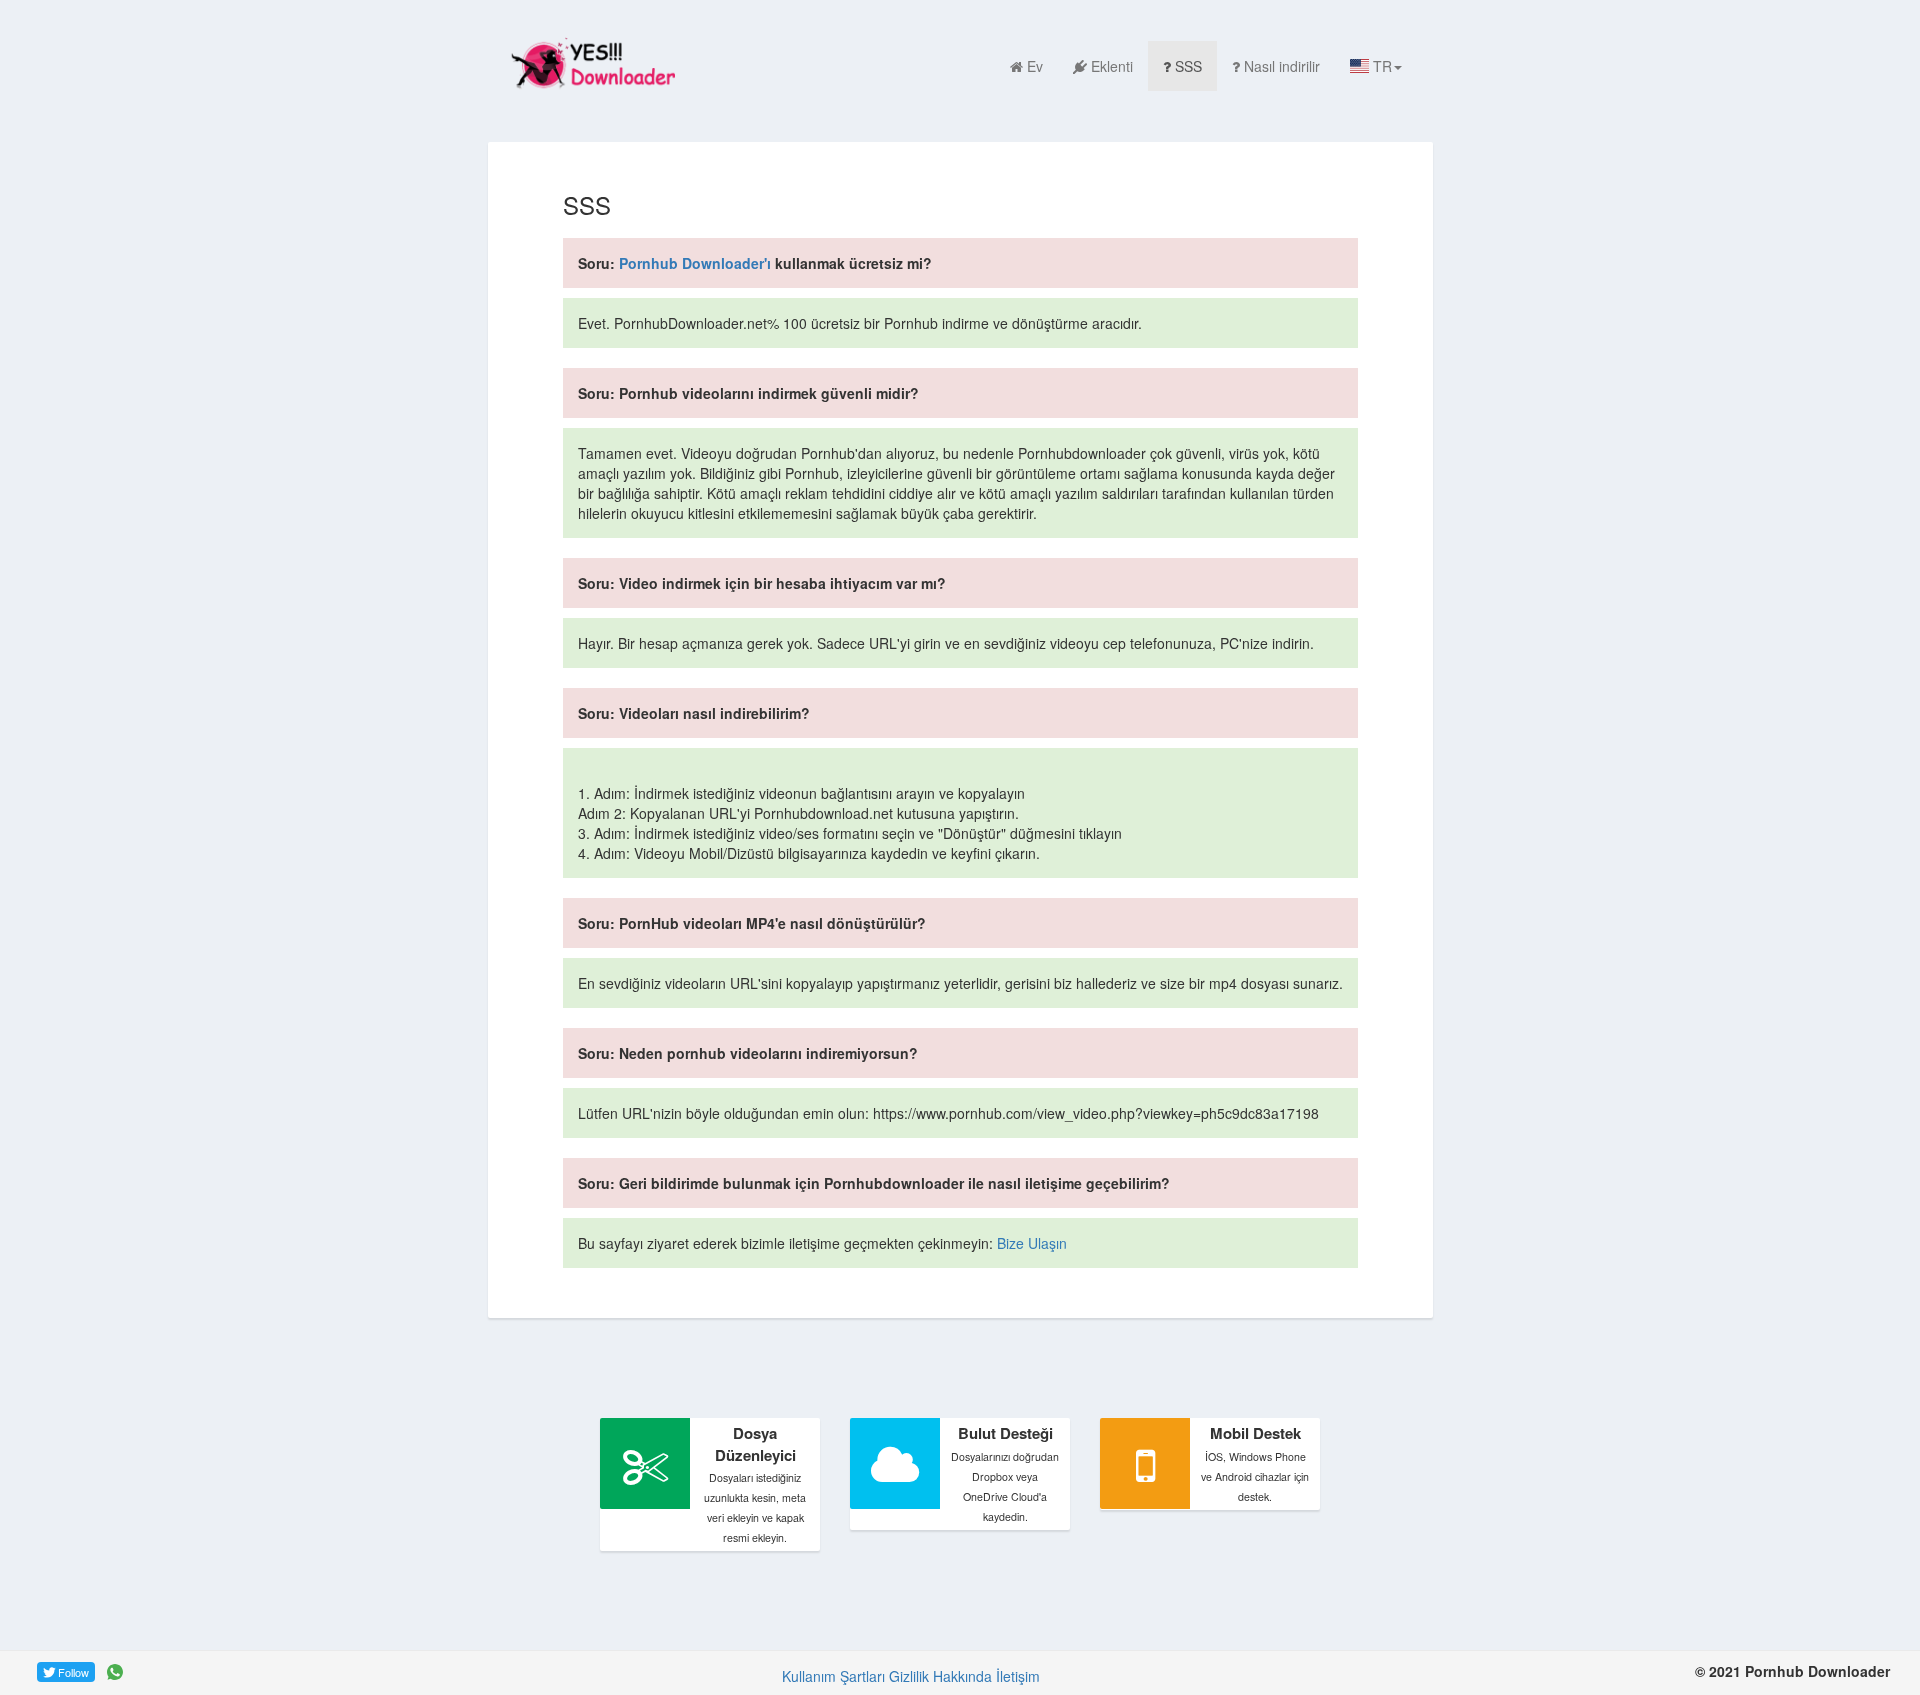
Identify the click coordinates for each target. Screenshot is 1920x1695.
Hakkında (962, 1676)
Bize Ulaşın (1032, 1243)
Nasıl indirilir (1282, 66)
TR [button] (1380, 66)
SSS (1188, 66)
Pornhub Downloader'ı (695, 263)
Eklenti (1112, 66)
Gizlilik (909, 1676)
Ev (1035, 66)
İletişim (1018, 1676)
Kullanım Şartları (833, 1676)
